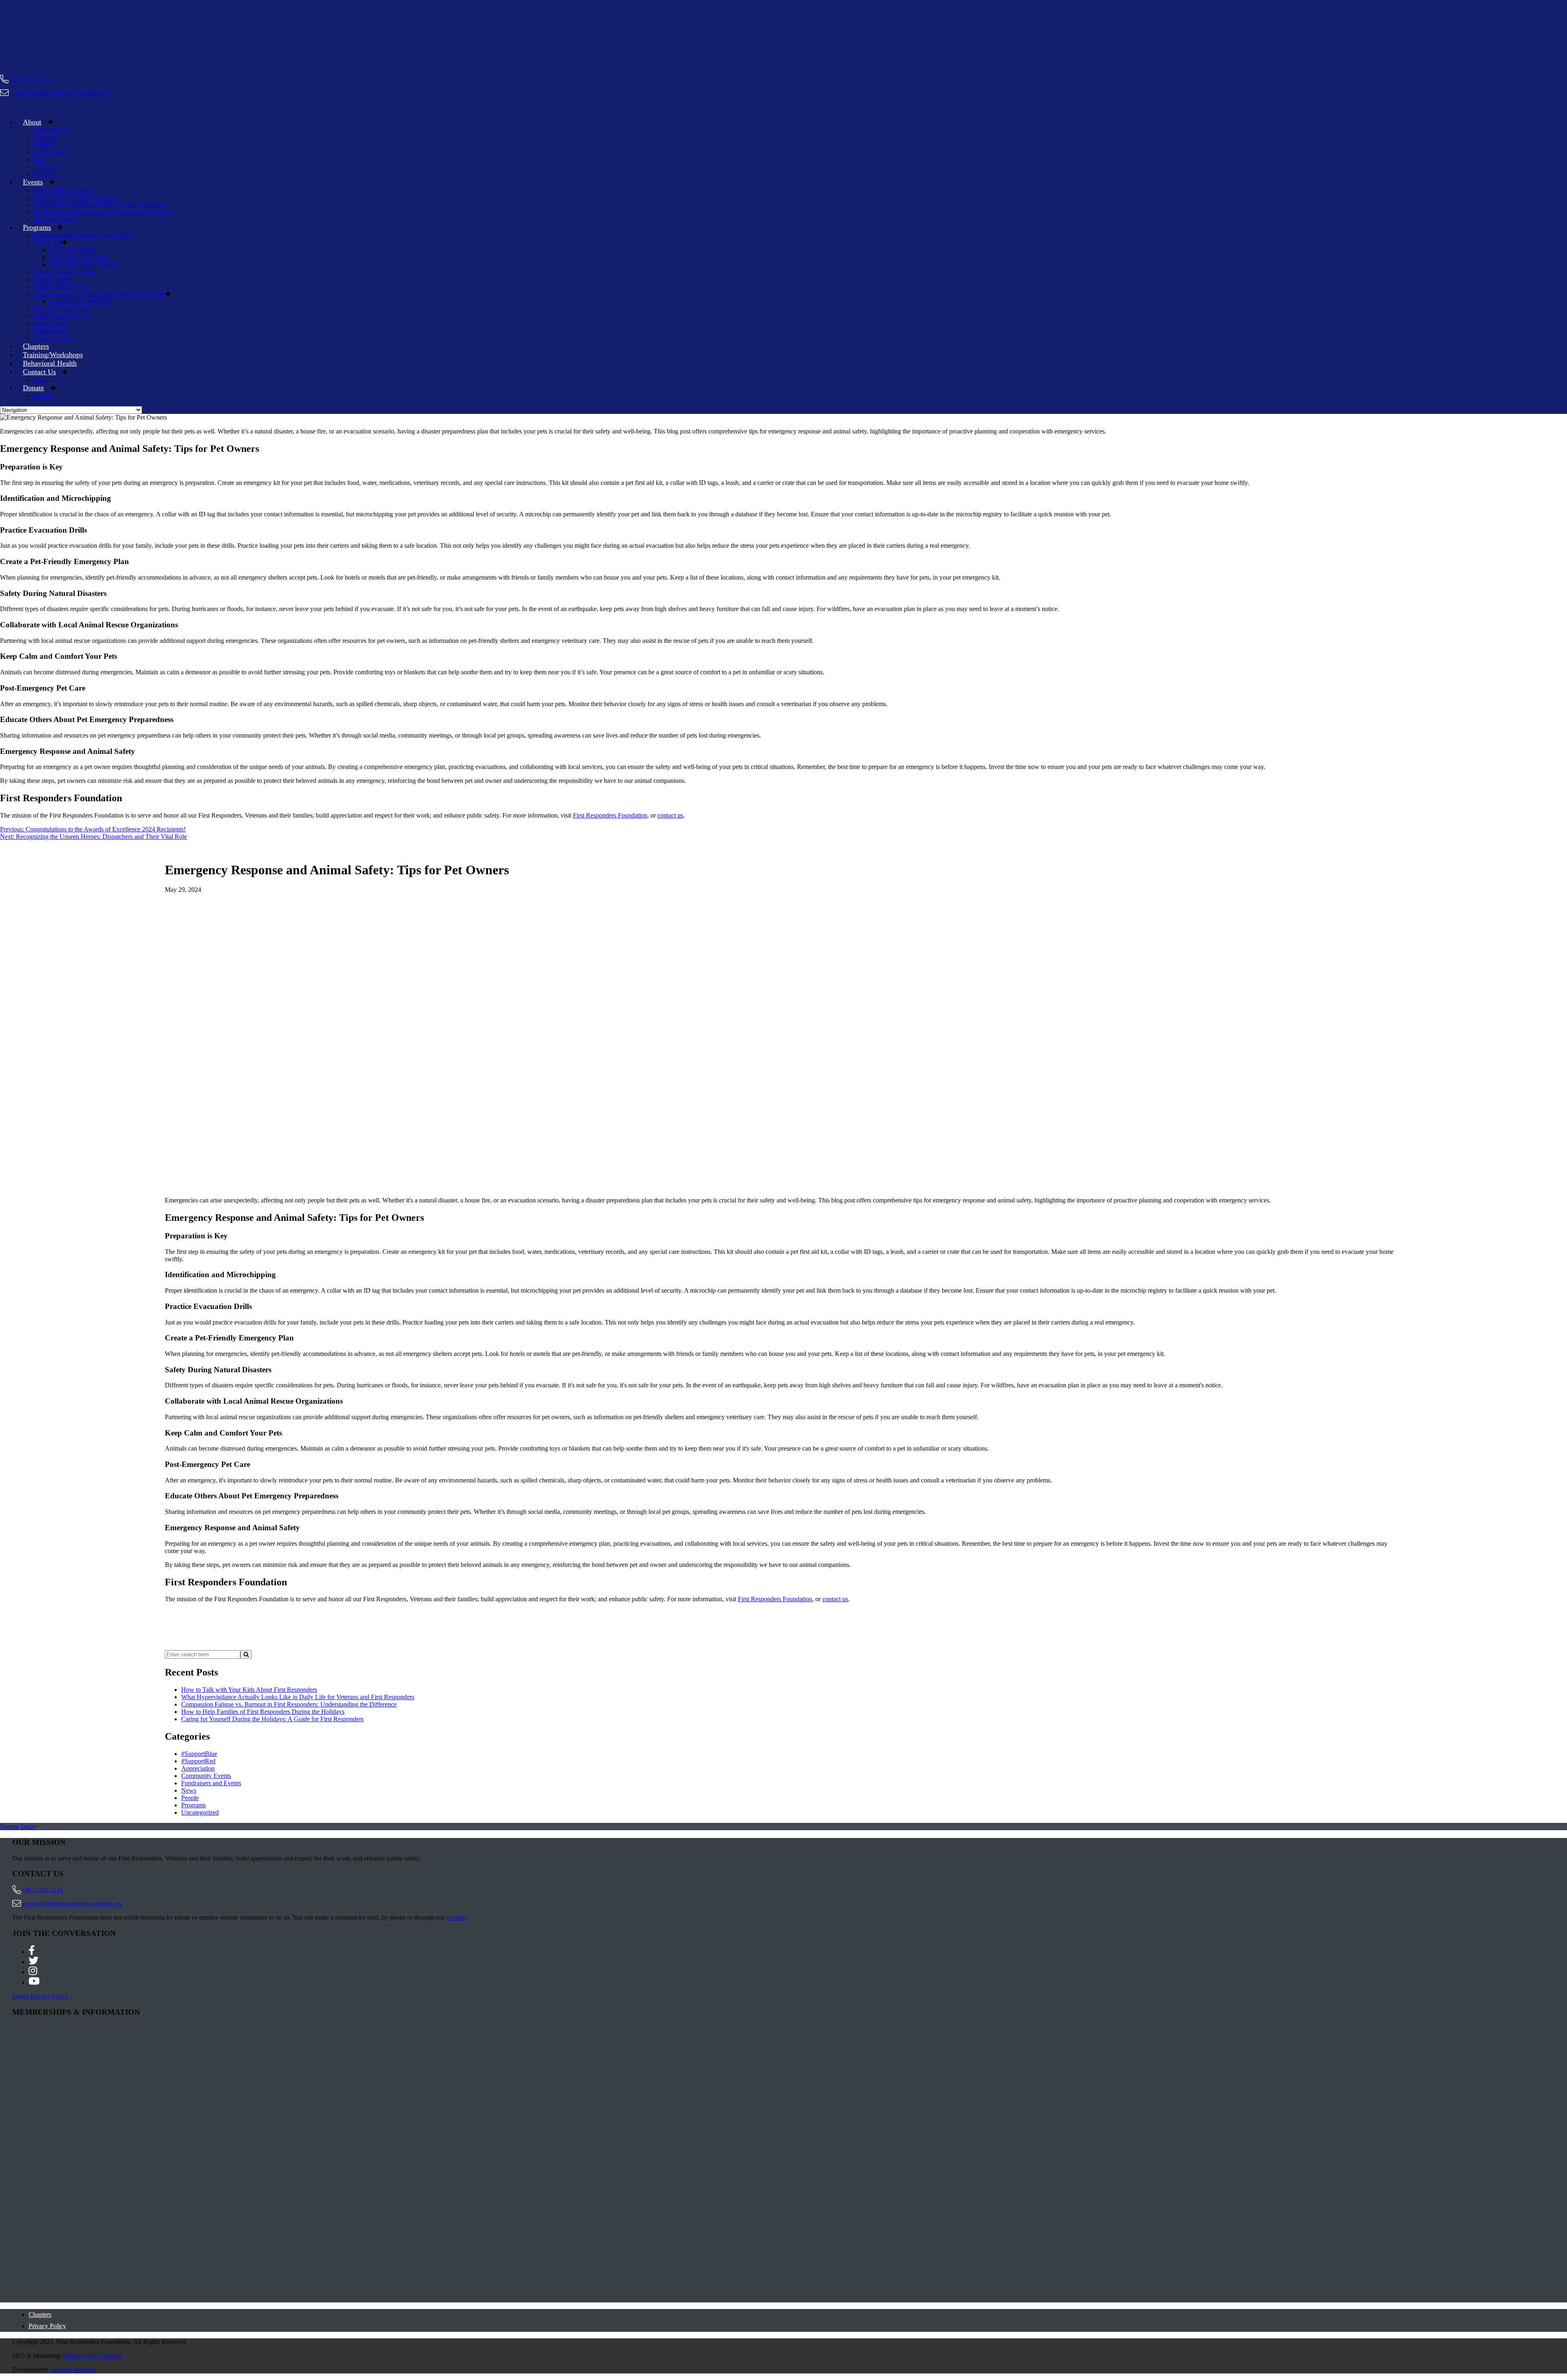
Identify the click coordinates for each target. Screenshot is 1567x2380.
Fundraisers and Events (211, 1783)
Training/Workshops (53, 355)
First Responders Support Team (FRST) (84, 235)
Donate (33, 388)
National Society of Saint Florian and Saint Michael (99, 294)
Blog (39, 159)
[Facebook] (32, 1952)
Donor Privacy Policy (40, 1996)
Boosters (44, 145)
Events (33, 182)
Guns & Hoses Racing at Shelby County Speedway (99, 205)
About (32, 122)
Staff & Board (51, 130)
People (190, 1798)
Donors (42, 396)
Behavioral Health (50, 363)
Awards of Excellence (61, 287)
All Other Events (54, 219)
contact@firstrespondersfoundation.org (60, 93)
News (189, 1790)
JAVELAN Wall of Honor (83, 265)
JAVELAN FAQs (72, 250)
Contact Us (39, 372)
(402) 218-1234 (30, 79)
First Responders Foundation (610, 815)
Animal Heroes (52, 338)
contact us (670, 815)
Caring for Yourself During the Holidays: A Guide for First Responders (272, 1719)
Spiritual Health (53, 279)
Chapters (44, 167)
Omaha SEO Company (93, 2356)
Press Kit (44, 174)
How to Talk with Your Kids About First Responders (249, 1690)
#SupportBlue (199, 1754)
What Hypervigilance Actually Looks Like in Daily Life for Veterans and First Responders (298, 1697)
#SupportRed (198, 1761)
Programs (37, 227)
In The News (50, 152)
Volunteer (45, 137)
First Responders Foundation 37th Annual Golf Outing (103, 212)
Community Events (206, 1776)
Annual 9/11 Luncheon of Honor (75, 197)
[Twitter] (33, 1962)
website (456, 1917)
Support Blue (50, 323)
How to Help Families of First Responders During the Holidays (263, 1712)
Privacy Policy (47, 2326)
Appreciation (198, 1768)
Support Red (49, 331)
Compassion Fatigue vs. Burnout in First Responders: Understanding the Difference (289, 1704)
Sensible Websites (73, 2370)
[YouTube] (34, 1982)
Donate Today (18, 1826)
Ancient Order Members (80, 301)
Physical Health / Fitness (64, 272)
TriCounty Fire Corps (60, 309)
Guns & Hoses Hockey (63, 190)
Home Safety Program (61, 316)
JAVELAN (47, 243)
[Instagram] (33, 1972)
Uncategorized (200, 1812)
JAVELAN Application (79, 257)
